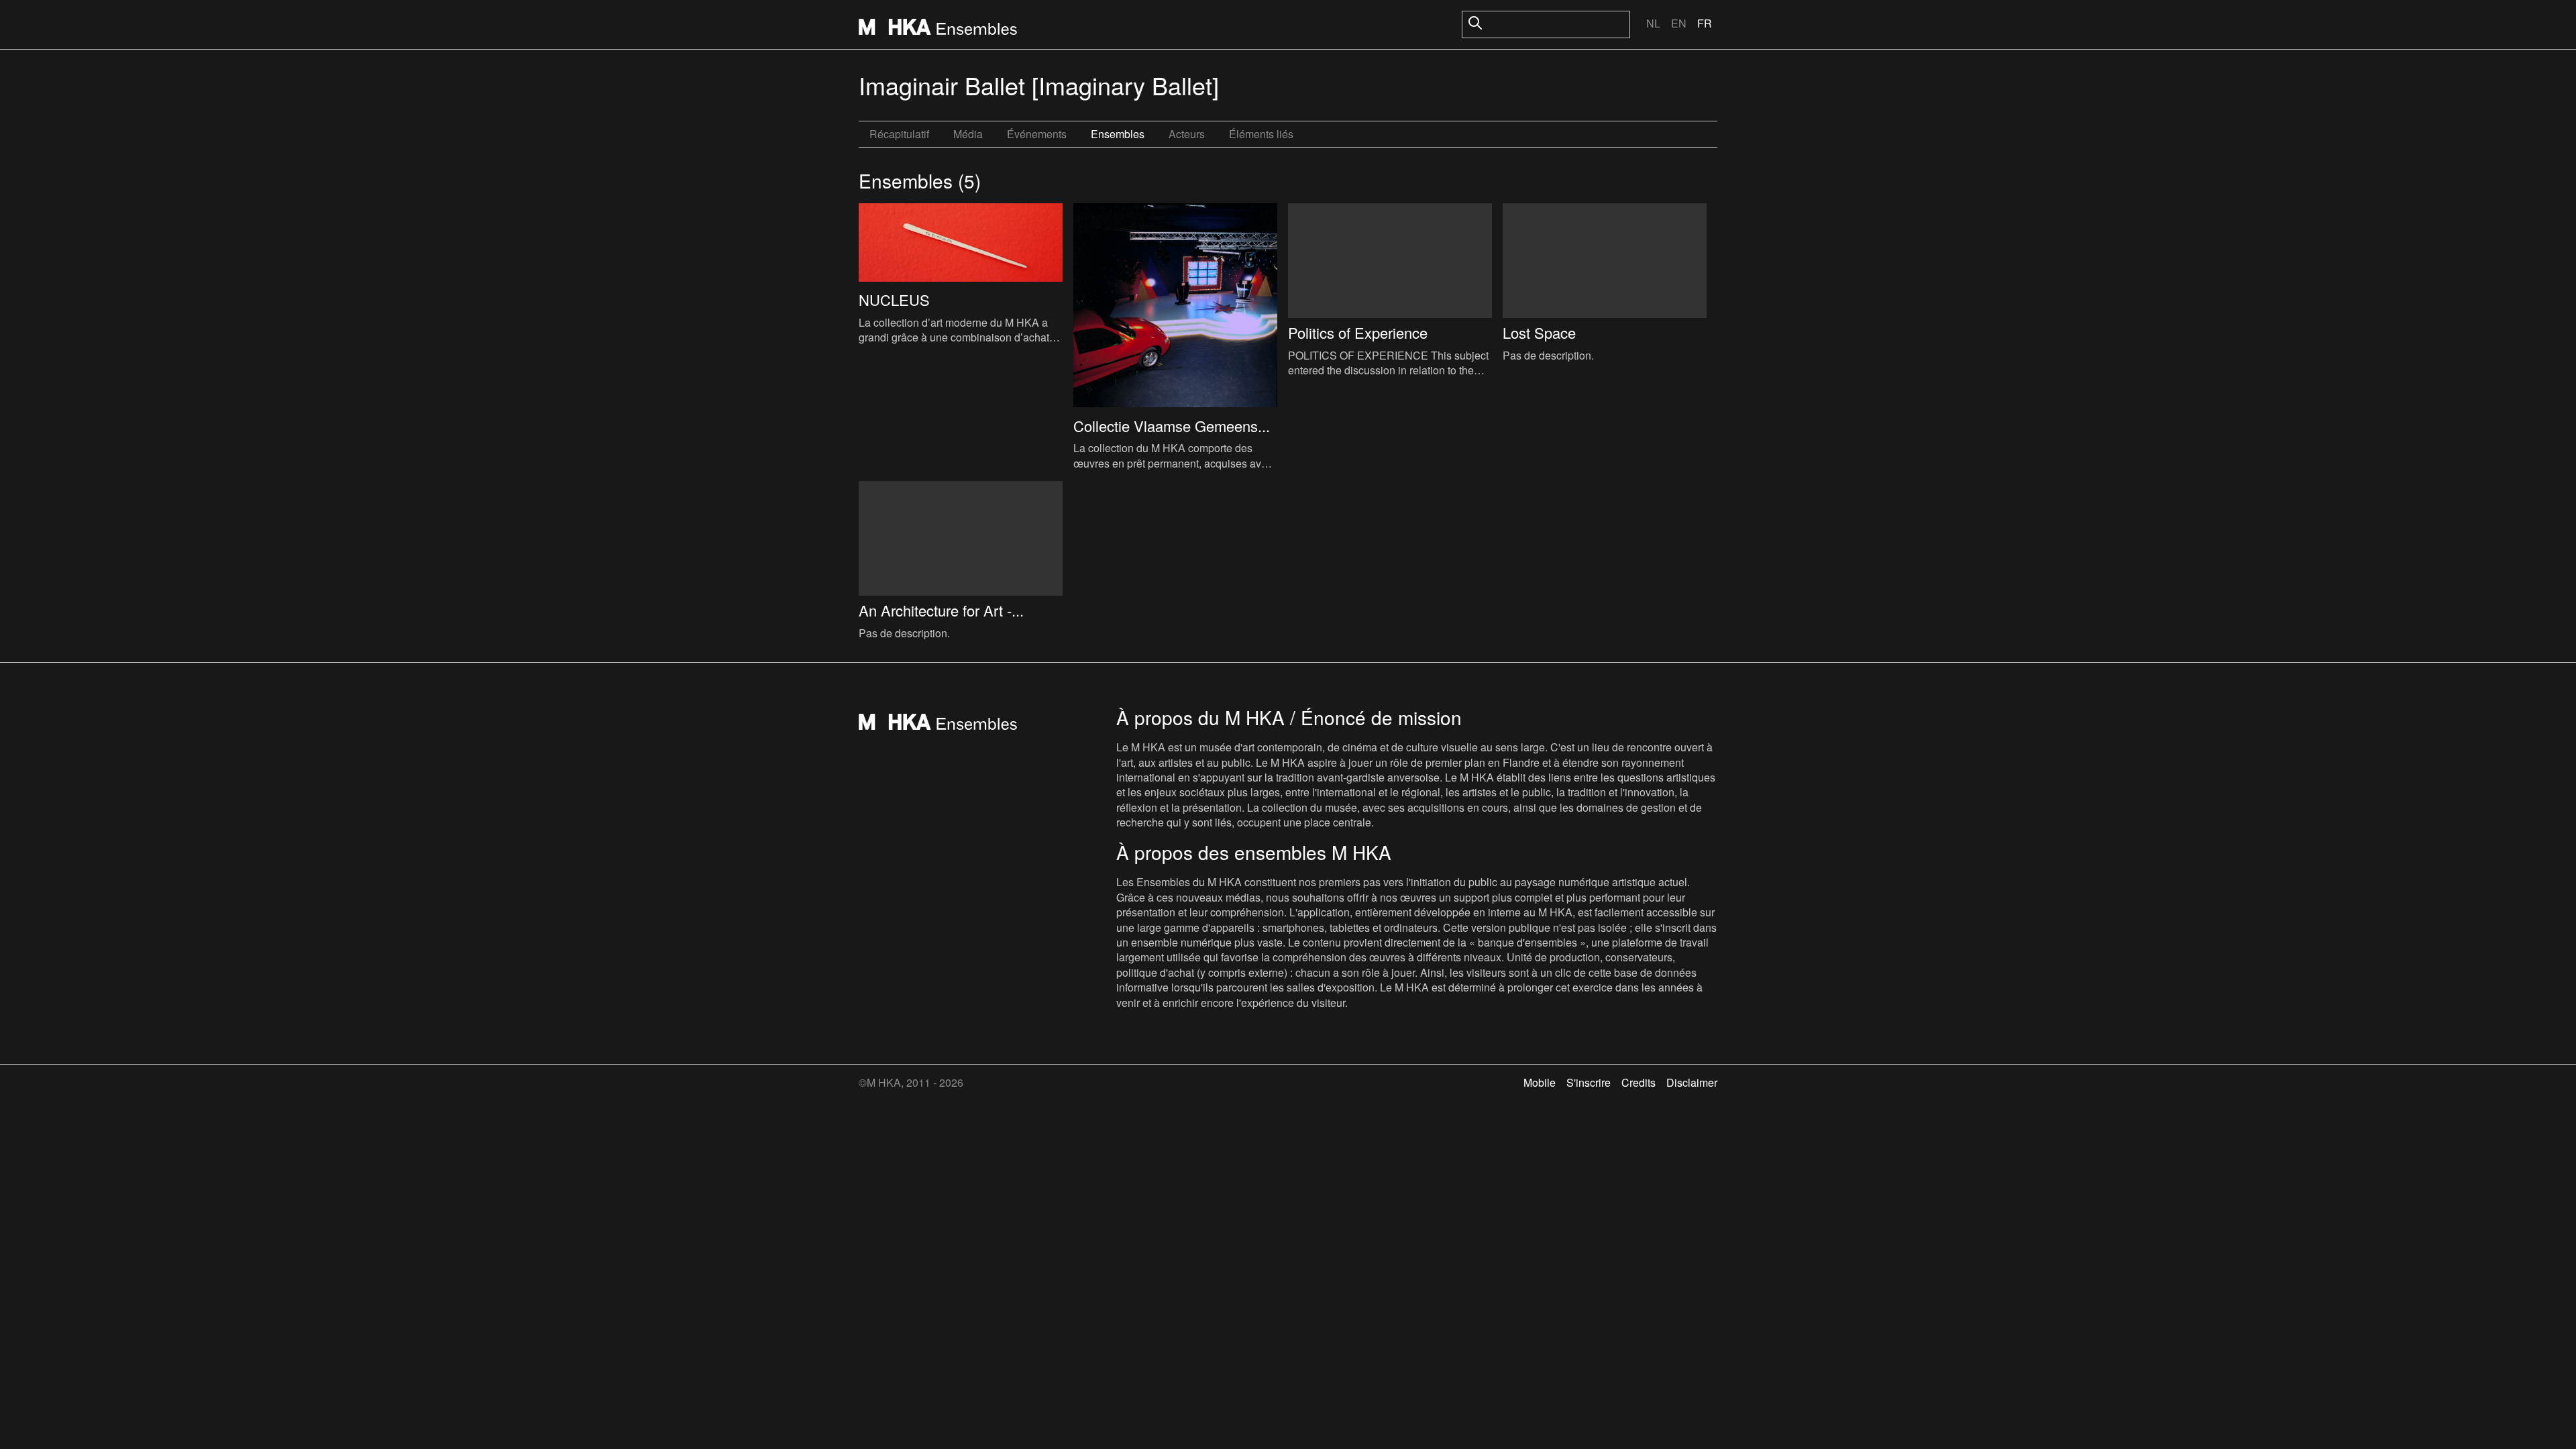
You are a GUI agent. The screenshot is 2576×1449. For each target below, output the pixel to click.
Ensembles (1118, 134)
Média (968, 134)
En (1679, 23)
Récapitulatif (899, 134)
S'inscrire (1589, 1082)
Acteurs (1187, 134)
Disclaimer (1692, 1082)
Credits (1639, 1082)
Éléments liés (1261, 134)
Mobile (1540, 1082)
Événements (1037, 134)
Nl (1653, 23)
